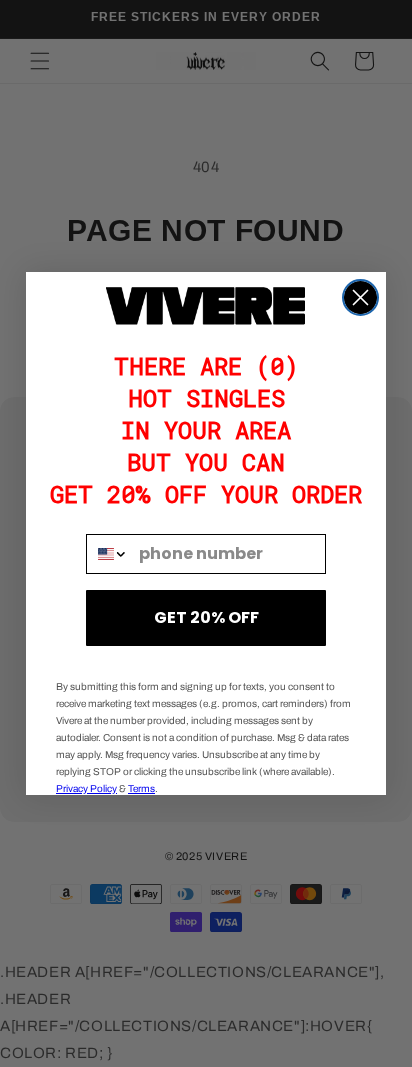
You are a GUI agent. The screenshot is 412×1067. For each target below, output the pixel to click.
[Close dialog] (360, 297)
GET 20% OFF (206, 617)
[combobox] (108, 554)
